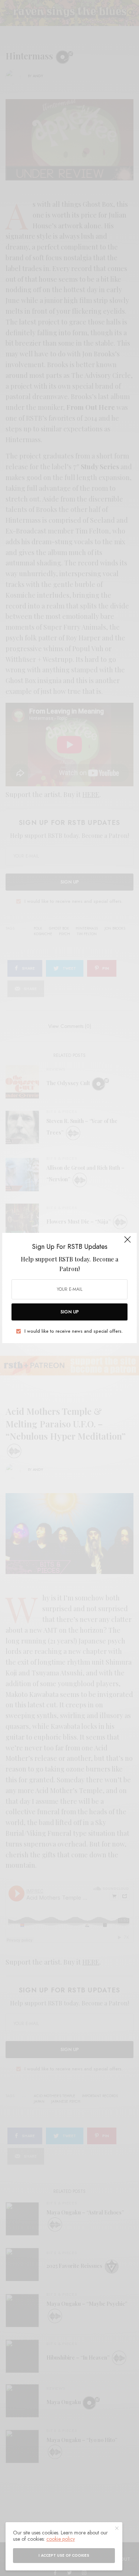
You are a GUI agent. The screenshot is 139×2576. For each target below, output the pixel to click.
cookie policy (61, 2539)
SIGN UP (70, 1312)
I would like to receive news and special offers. (74, 1331)
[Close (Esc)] (128, 1243)
